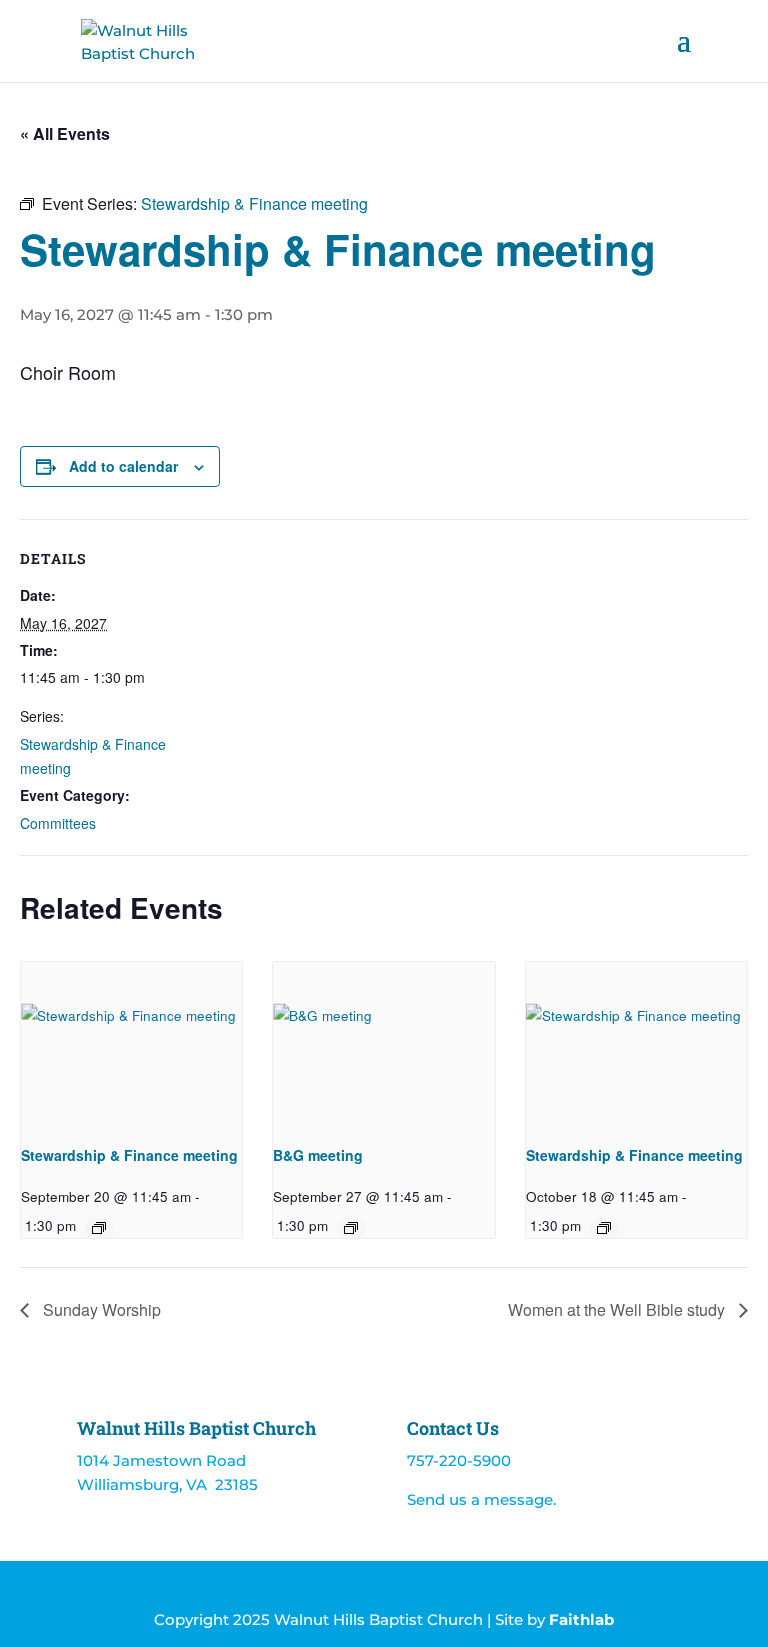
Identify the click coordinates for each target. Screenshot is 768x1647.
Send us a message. (481, 1499)
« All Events (65, 133)
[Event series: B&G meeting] (351, 1228)
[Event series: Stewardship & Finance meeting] (99, 1228)
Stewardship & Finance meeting (129, 1155)
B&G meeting (318, 1155)
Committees (58, 823)
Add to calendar (123, 466)
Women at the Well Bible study (618, 1309)
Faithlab (581, 1619)
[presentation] (131, 1045)
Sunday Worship (100, 1309)
